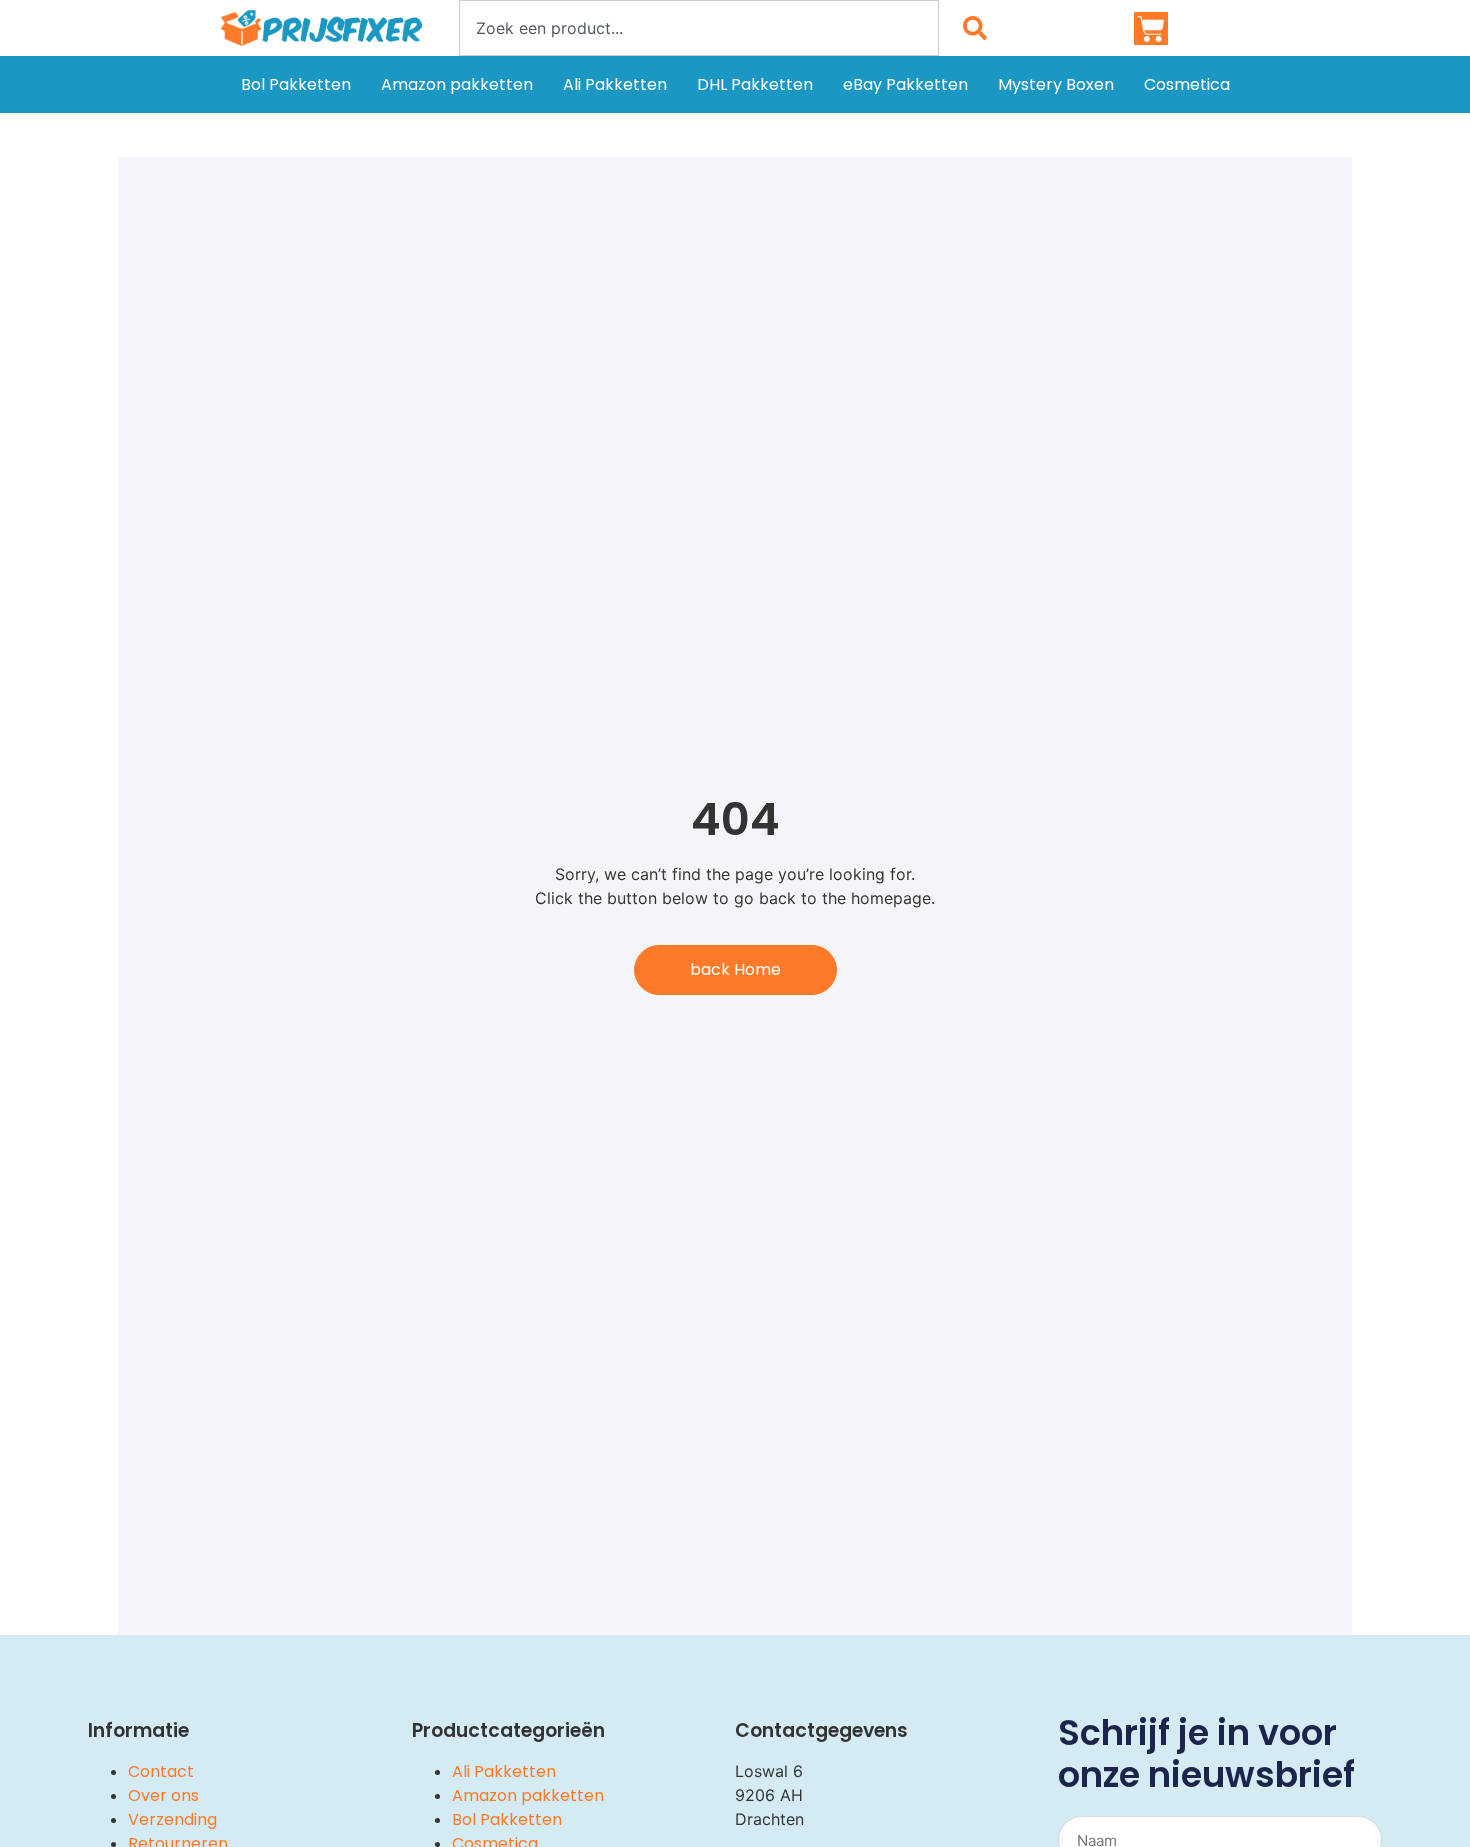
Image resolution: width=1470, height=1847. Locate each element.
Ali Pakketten (615, 84)
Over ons (163, 1795)
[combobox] (698, 28)
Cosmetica (1187, 84)
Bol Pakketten (296, 84)
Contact (161, 1771)
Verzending (172, 1819)
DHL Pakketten (755, 84)
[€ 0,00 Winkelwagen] (1151, 29)
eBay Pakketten (905, 84)
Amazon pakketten (457, 84)
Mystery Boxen (1056, 84)
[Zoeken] (979, 28)
